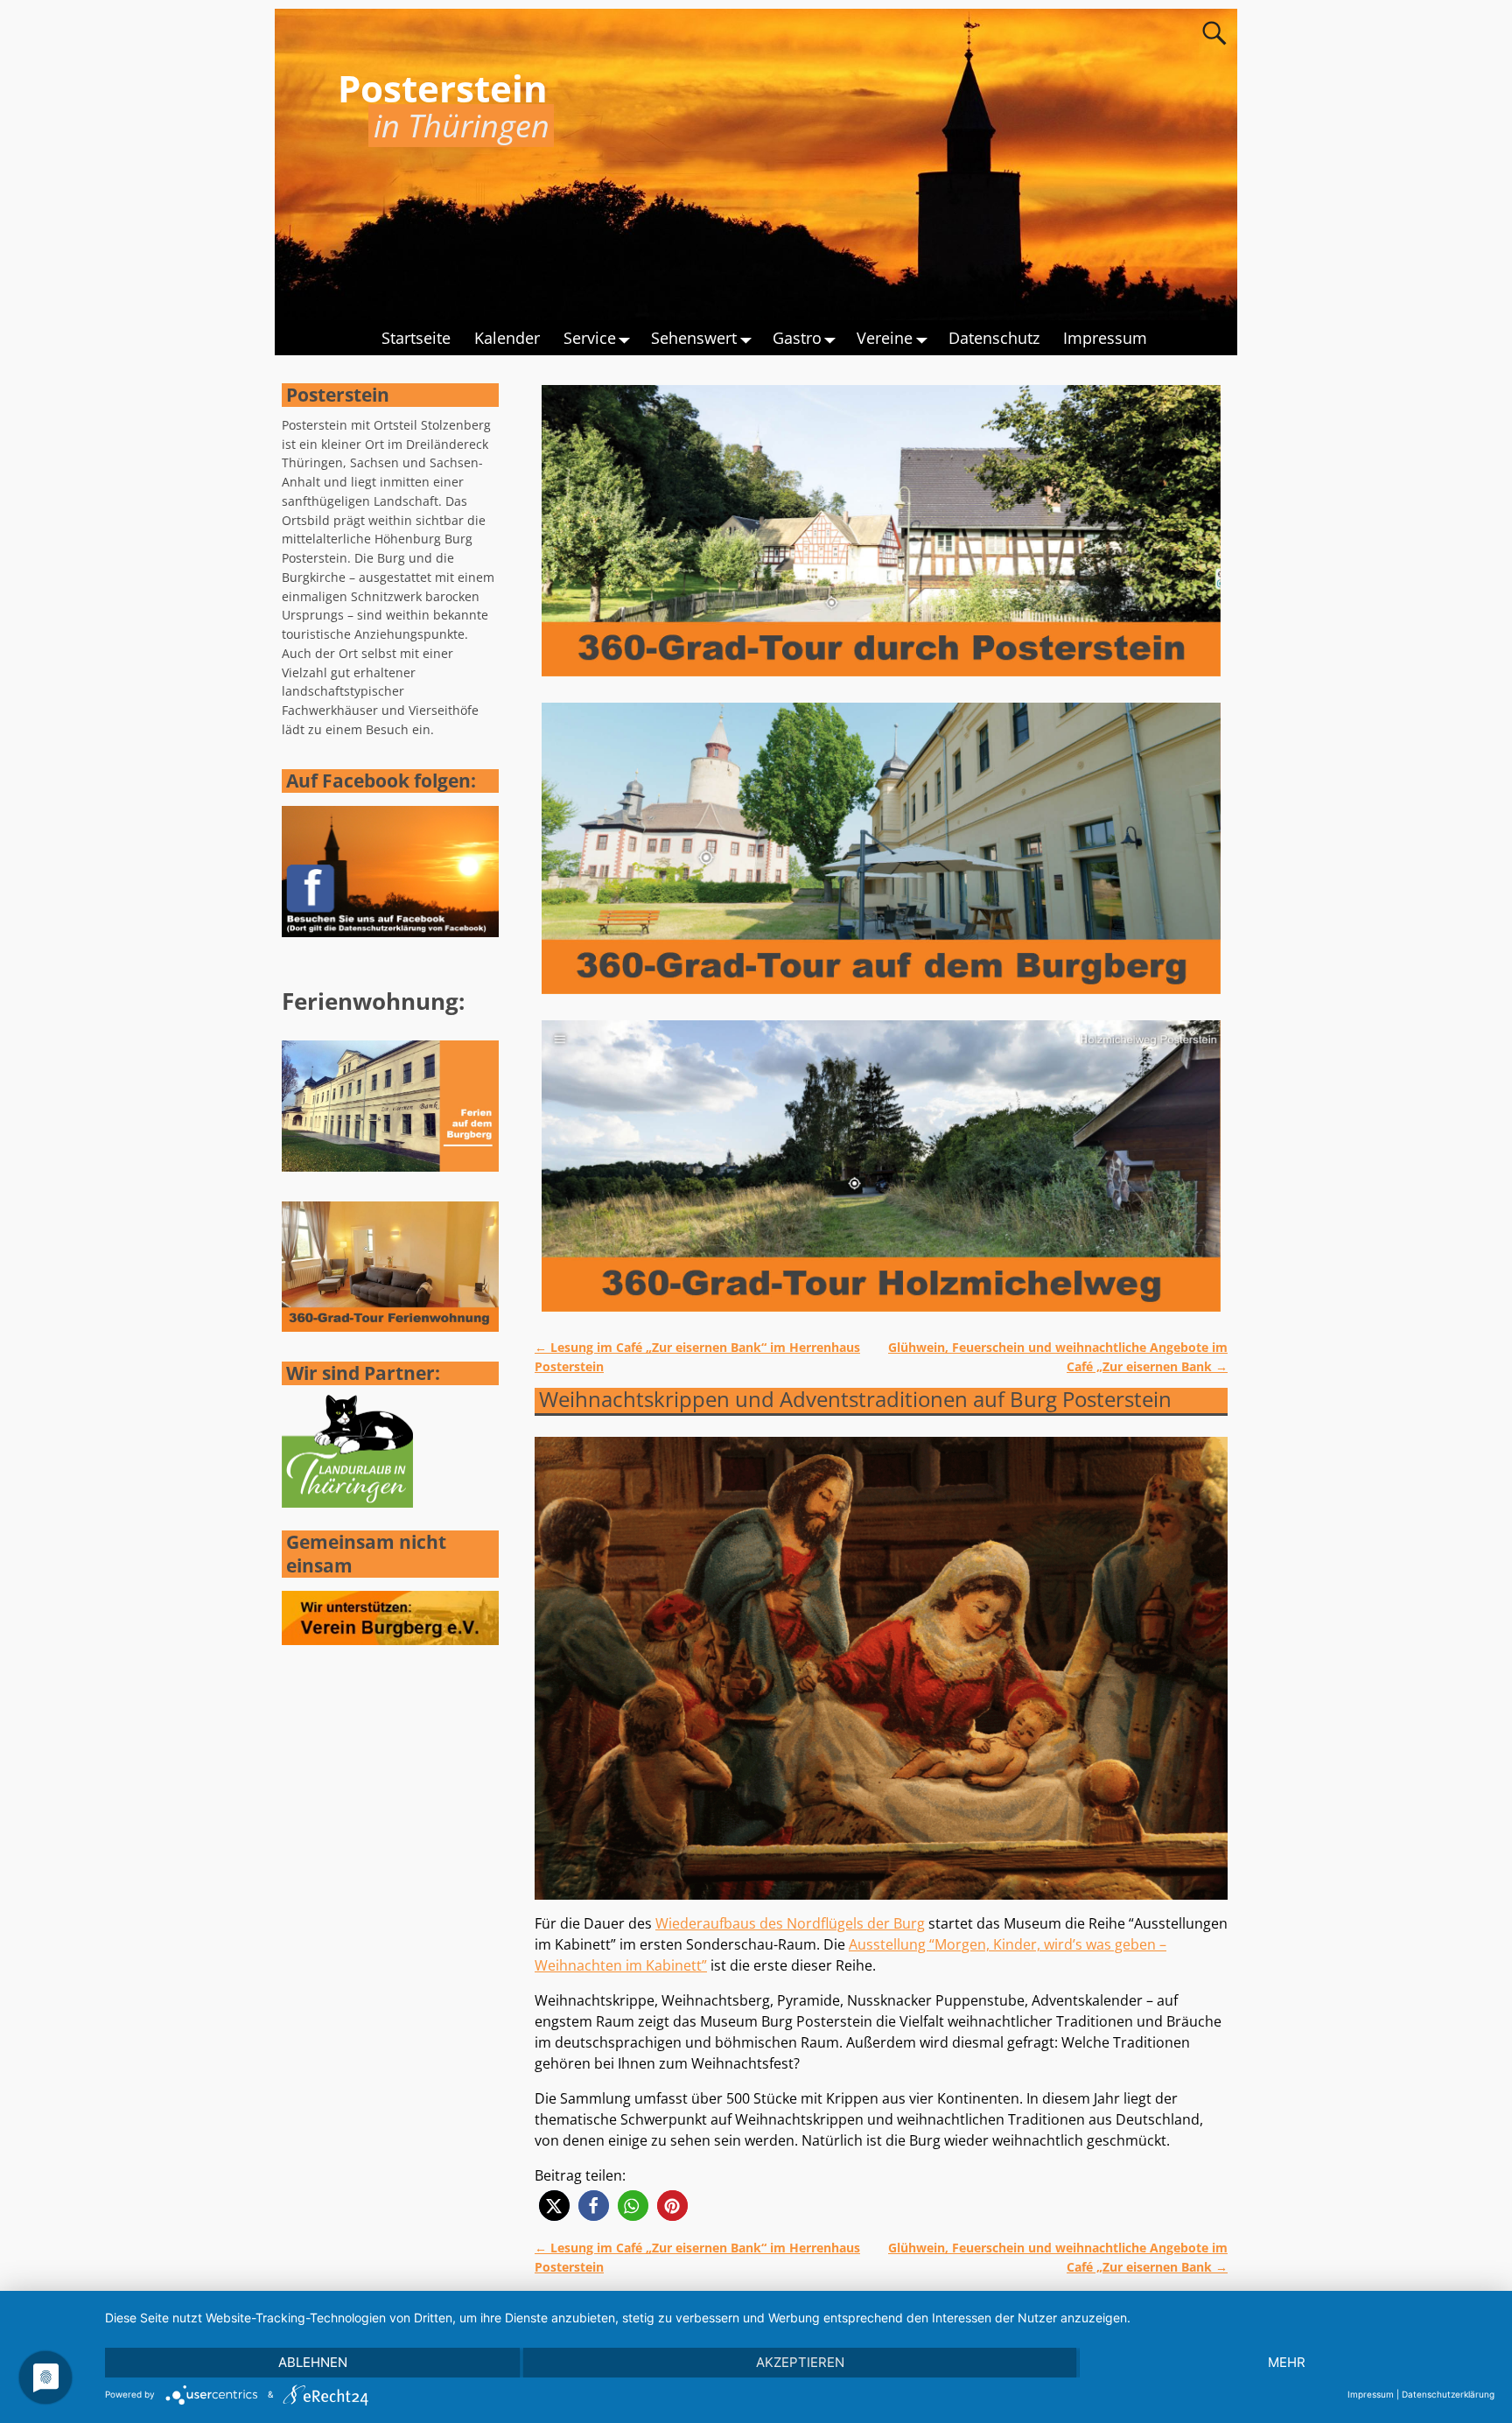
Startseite (416, 338)
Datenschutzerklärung (1448, 2394)
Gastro (797, 338)
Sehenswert (694, 338)
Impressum (1105, 338)
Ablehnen (313, 2362)
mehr (1287, 2362)
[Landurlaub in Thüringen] (347, 1503)
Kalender (507, 338)
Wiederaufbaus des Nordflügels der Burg (790, 1923)
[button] (554, 2206)
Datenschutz (994, 338)
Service (590, 338)
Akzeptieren (800, 2362)
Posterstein (443, 88)
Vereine (885, 338)
